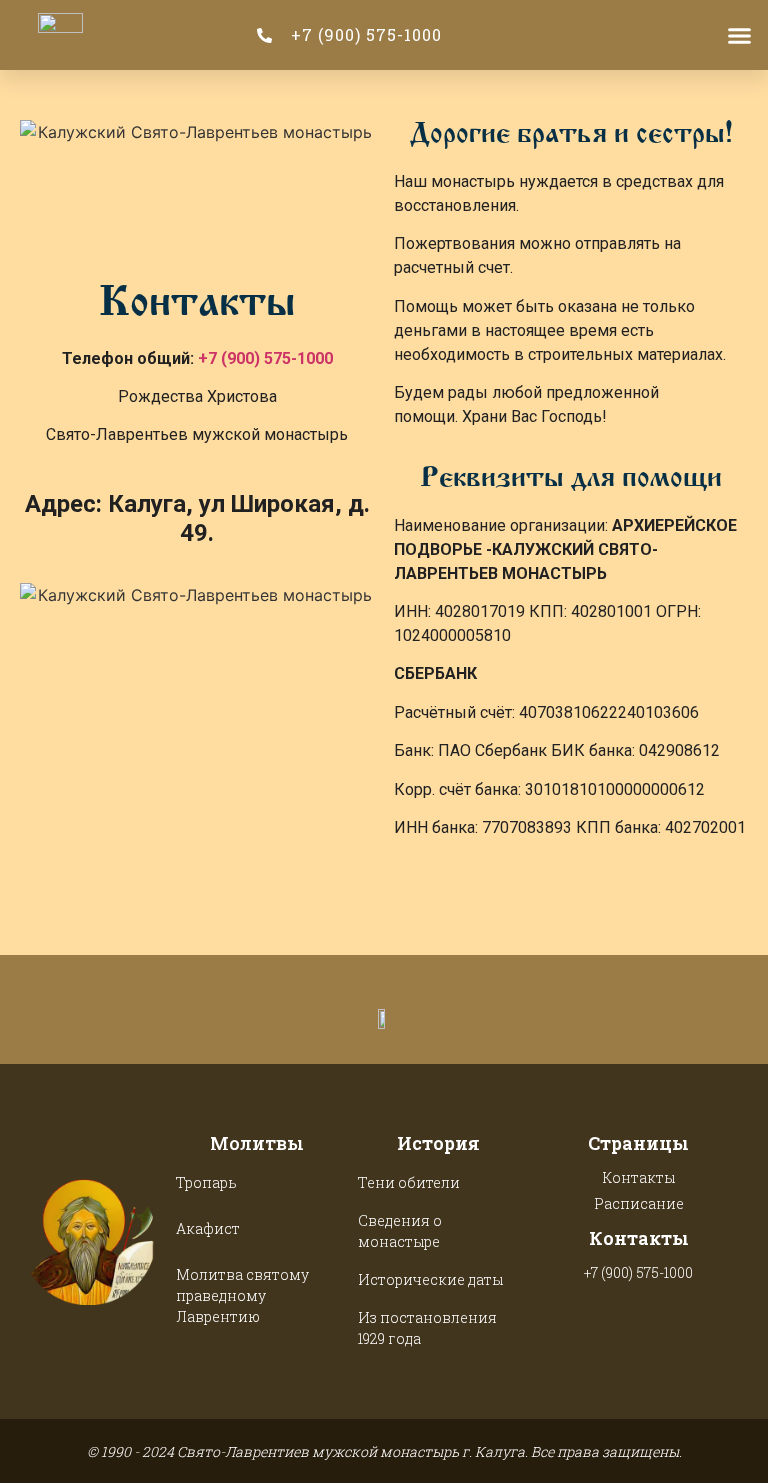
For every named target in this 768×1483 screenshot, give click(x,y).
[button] (739, 35)
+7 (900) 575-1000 (265, 358)
